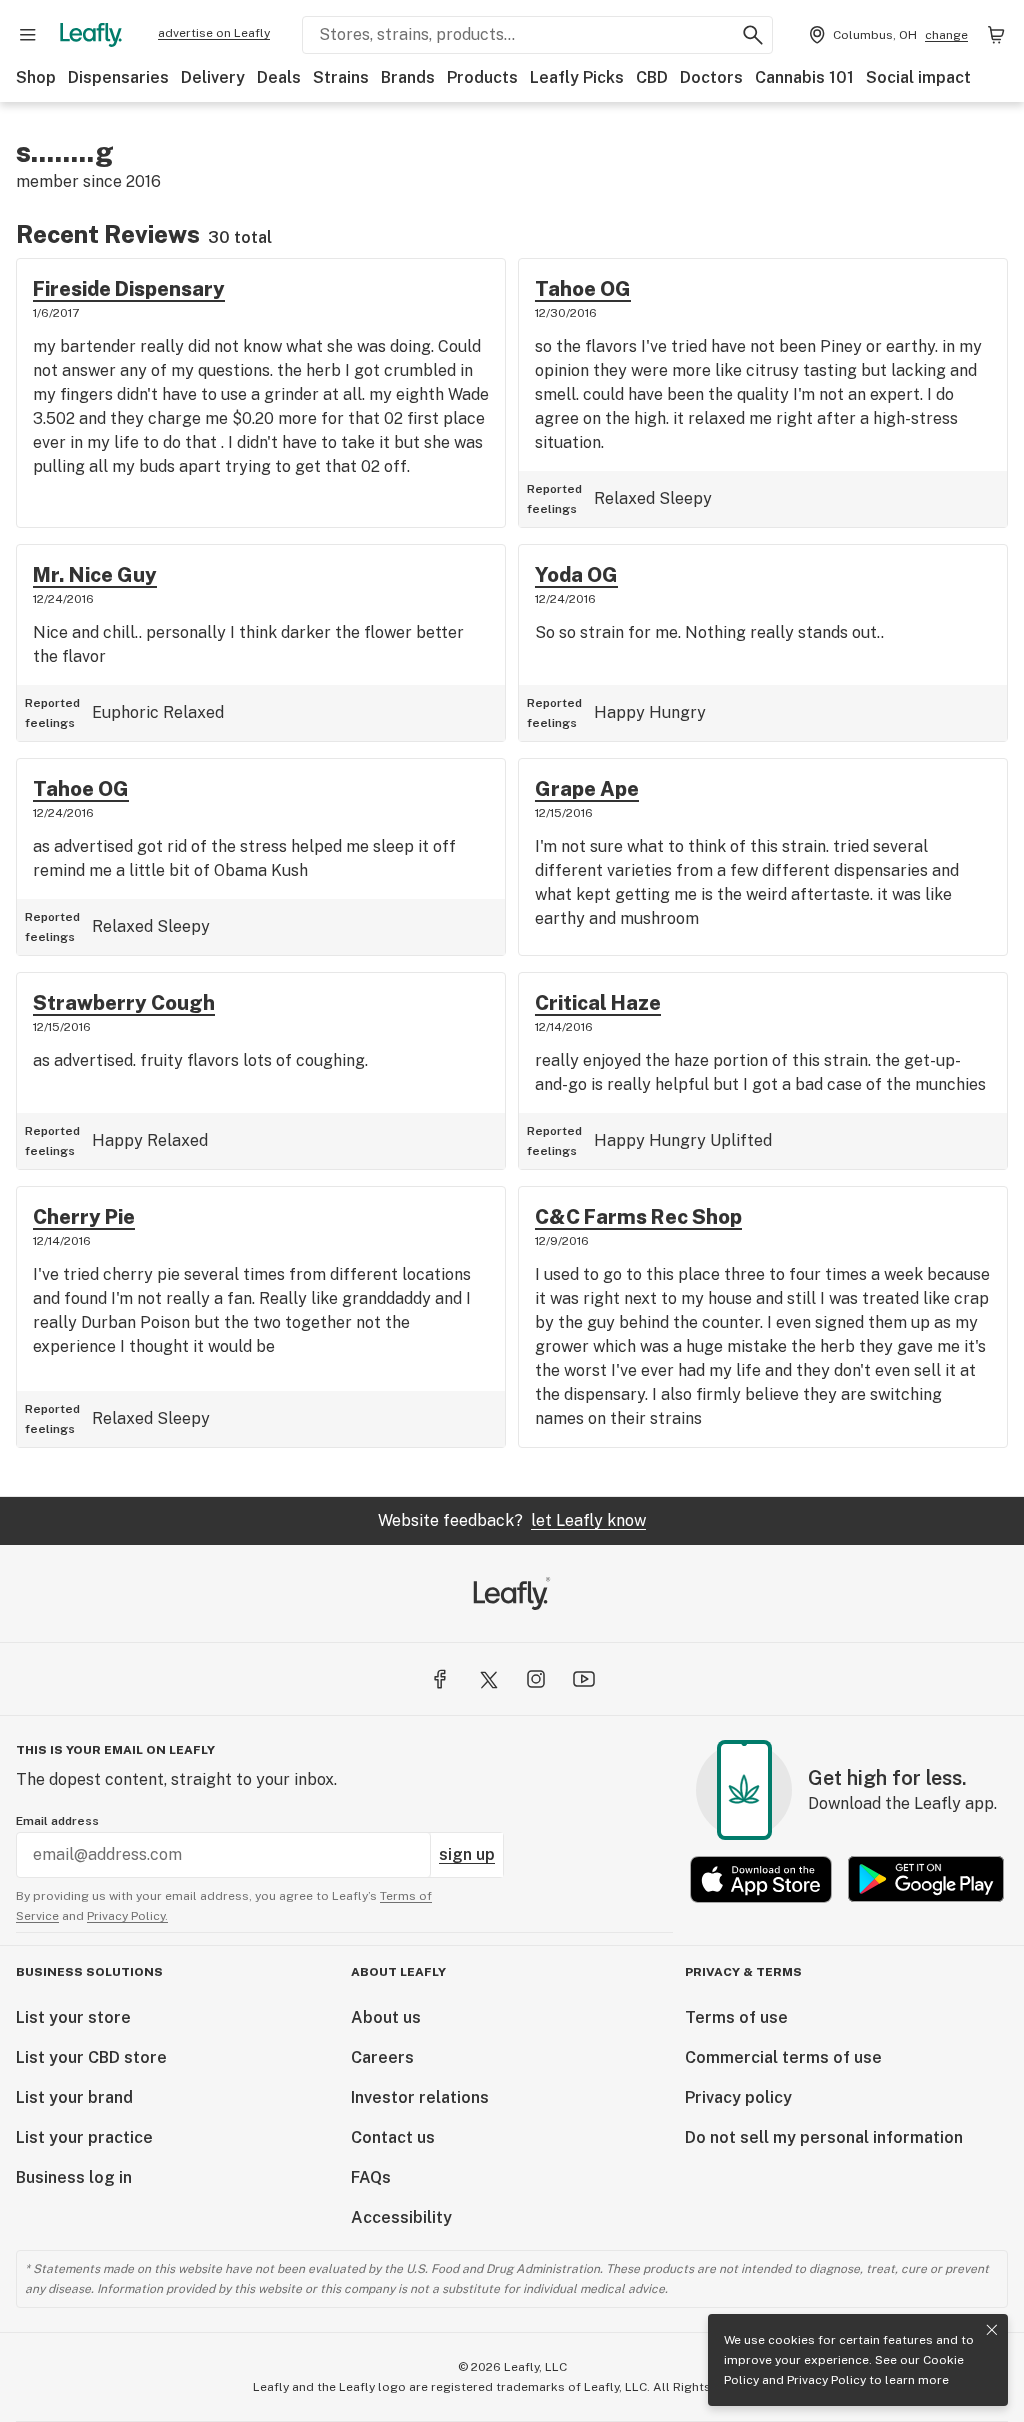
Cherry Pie (84, 1217)
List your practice (84, 2137)
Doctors (711, 77)
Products (482, 77)
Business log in (74, 2177)
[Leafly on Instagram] (536, 1679)
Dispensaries (118, 77)
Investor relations (420, 2097)
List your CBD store (91, 2057)
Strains (341, 77)
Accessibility (401, 2217)
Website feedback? (512, 1520)
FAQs (371, 2177)
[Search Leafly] (753, 35)
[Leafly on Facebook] (440, 1679)
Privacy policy (738, 2097)
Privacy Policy (826, 2380)
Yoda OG (576, 575)
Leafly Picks (577, 77)
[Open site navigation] (28, 35)
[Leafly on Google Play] (926, 1879)
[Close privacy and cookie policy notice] (992, 2330)
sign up (467, 1854)
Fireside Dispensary (129, 289)
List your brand (74, 2097)
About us (386, 2017)
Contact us (393, 2137)
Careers (382, 2057)
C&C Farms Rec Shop (638, 1217)
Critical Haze (598, 1003)
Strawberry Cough (124, 1003)
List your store (73, 2017)
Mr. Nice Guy (95, 575)
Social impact (918, 77)
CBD (652, 77)
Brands (408, 77)
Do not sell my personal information (824, 2137)
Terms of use (736, 2017)
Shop (36, 77)
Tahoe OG (583, 289)
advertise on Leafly (214, 33)
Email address (57, 1821)
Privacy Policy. (127, 1916)
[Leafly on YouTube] (584, 1679)
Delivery (213, 77)
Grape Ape (587, 789)
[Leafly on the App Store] (761, 1879)
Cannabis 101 (804, 77)
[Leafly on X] (488, 1679)
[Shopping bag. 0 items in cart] (996, 35)
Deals (279, 77)
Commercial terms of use (783, 2057)
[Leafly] (91, 35)
